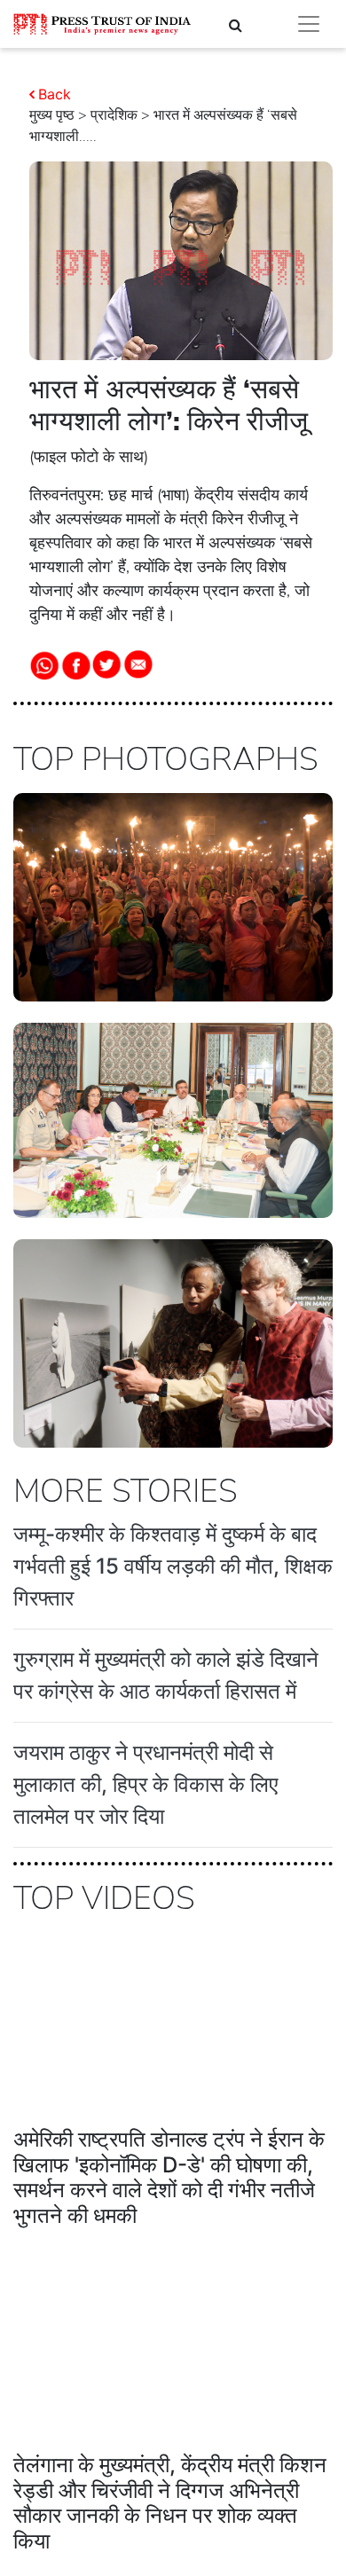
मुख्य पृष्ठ (52, 115)
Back (55, 94)
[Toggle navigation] (309, 24)
